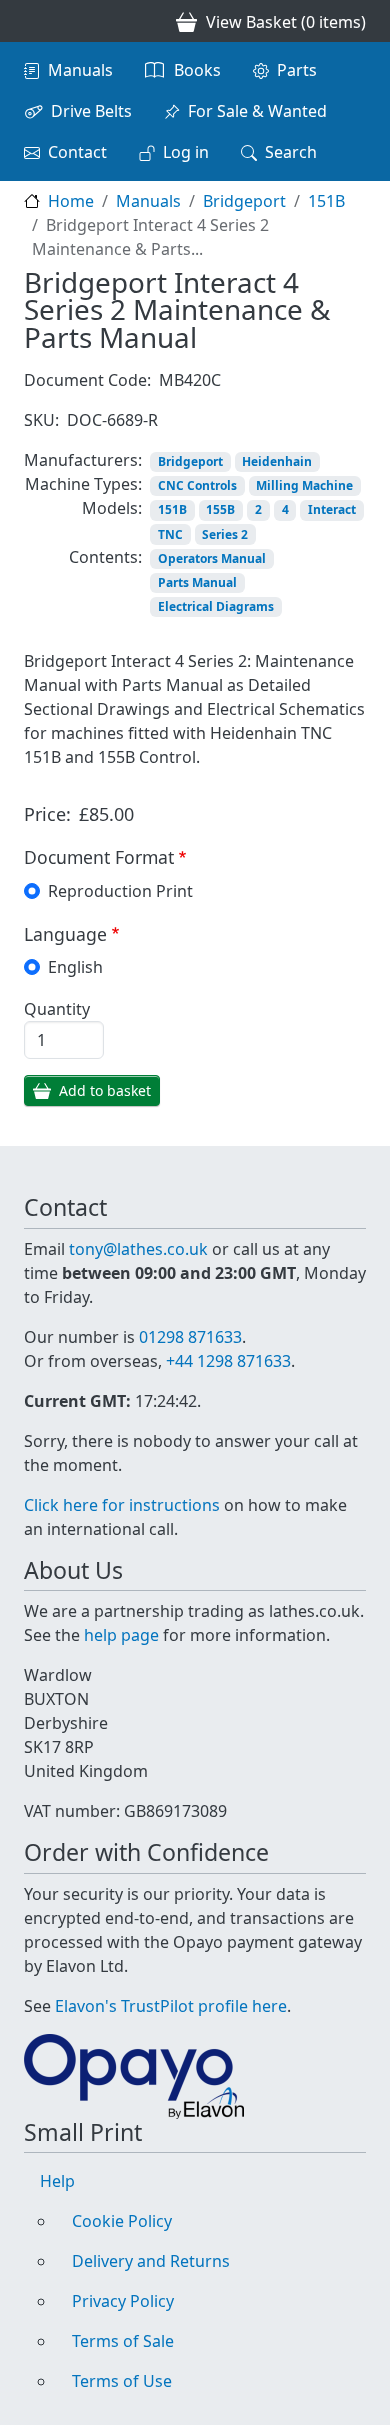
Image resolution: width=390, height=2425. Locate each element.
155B (220, 509)
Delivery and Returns (151, 2261)
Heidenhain (277, 461)
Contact (77, 152)
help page (121, 1635)
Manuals (80, 70)
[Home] (32, 21)
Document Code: (87, 380)
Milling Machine (304, 485)
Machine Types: (83, 484)
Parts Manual (197, 582)
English (75, 967)
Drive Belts (91, 111)
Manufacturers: (83, 460)
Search (291, 152)
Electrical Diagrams (216, 606)
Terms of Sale (123, 2341)
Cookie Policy (122, 2221)
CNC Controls (197, 485)
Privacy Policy (123, 2301)
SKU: (41, 420)
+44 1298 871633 (228, 1361)
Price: (47, 814)
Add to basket (105, 1090)
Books (197, 70)
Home (71, 201)
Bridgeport (244, 201)
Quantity (57, 1009)
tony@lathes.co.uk (138, 1249)
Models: (112, 508)
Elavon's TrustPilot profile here (171, 2006)
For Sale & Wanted (257, 111)
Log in (186, 152)
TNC (170, 534)
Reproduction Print (120, 891)
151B (326, 201)
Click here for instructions (122, 1505)
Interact (332, 509)
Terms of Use (122, 2381)
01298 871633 (190, 1337)
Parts (297, 70)
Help (57, 2181)
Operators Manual (212, 558)
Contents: (105, 557)
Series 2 (225, 534)
